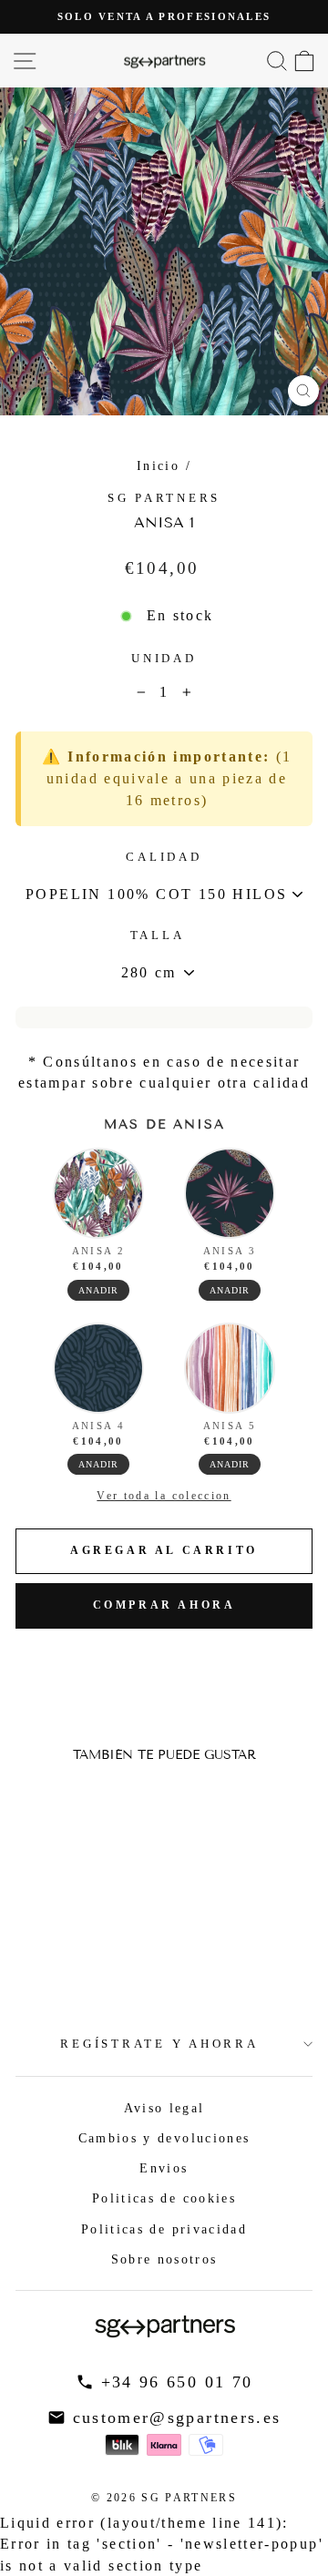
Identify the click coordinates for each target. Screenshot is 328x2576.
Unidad (164, 659)
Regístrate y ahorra (159, 2044)
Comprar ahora (164, 1605)
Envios (164, 2168)
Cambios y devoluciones (164, 2138)
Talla (158, 935)
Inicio (158, 465)
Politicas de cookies (164, 2198)
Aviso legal (164, 2108)
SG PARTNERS (164, 498)
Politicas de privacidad (164, 2229)
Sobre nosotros (164, 2259)
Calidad (164, 857)
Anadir (98, 1290)
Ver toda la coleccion (164, 1496)
